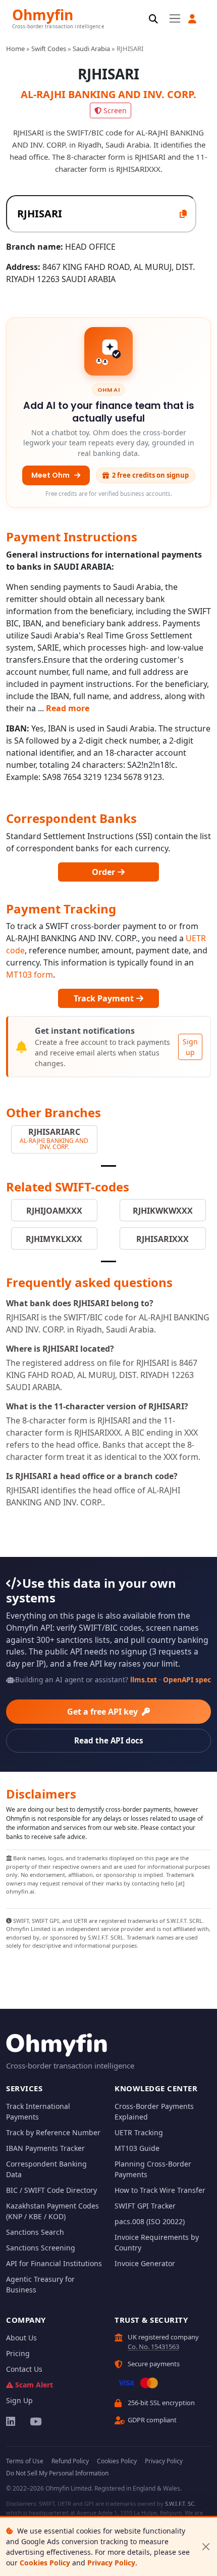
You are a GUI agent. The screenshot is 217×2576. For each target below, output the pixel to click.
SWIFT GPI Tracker (145, 2206)
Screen (115, 110)
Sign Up (19, 2400)
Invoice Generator (145, 2263)
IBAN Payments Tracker (45, 2148)
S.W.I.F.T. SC (180, 2503)
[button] (192, 19)
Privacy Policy (111, 2563)
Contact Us (24, 2369)
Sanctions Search (35, 2232)
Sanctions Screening (41, 2248)
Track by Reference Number (53, 2132)
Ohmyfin (43, 14)
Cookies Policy (45, 2563)
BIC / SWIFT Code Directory (51, 2190)
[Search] (153, 19)
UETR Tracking (139, 2132)
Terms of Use (25, 2461)
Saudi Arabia (91, 49)
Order (104, 872)
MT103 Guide (137, 2148)
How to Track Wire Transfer (160, 2190)
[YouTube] (35, 2421)
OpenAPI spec (187, 1680)
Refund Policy (70, 2461)
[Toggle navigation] (175, 18)
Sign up (190, 1047)
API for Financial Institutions (54, 2263)
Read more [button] (68, 708)
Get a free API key (103, 1712)
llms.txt (144, 1680)
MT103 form (30, 975)
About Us (21, 2338)
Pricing (18, 2353)
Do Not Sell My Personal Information (57, 2473)
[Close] (206, 2547)
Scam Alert (34, 2385)
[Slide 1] (108, 1166)
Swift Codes (49, 49)
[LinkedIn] (11, 2421)
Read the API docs (109, 1740)
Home (15, 49)
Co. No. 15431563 (153, 2347)
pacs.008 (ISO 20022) (150, 2221)
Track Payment (105, 998)
